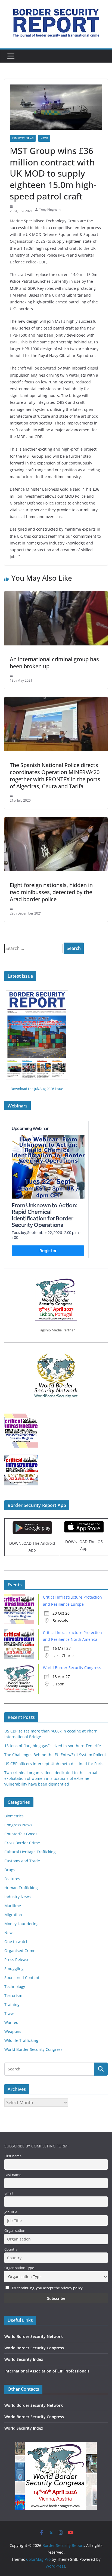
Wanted (11, 2022)
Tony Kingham (50, 209)
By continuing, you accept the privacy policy (47, 2288)
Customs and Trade (22, 1861)
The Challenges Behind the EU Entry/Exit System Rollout (55, 1755)
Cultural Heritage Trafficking (30, 1852)
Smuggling (14, 1969)
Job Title (11, 2212)
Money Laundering (21, 1924)
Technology (15, 1986)
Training (12, 2004)
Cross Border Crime (22, 1843)
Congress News (18, 1825)
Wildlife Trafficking (21, 2040)
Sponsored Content (22, 1978)
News (44, 138)
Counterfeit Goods (21, 1834)
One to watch (16, 1942)
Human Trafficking (21, 1888)
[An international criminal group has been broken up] (56, 595)
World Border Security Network (34, 2336)
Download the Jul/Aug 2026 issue (37, 1089)
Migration (13, 1915)
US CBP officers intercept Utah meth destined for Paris (54, 1764)
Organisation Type (19, 2268)
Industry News (23, 138)
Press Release (17, 1960)
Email (9, 2193)
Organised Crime (20, 1951)
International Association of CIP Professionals (47, 2371)
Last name (13, 2175)
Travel (10, 2013)
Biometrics (14, 1816)
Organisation (15, 2231)
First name (13, 2156)
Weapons (13, 2031)
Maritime (13, 1906)
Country (11, 2249)
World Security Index (24, 2359)
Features (12, 1879)
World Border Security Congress (72, 1668)
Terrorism (13, 1995)
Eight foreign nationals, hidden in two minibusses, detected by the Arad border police (51, 892)
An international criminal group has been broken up (54, 663)
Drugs (10, 1870)
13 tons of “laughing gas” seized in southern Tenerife (53, 1746)
